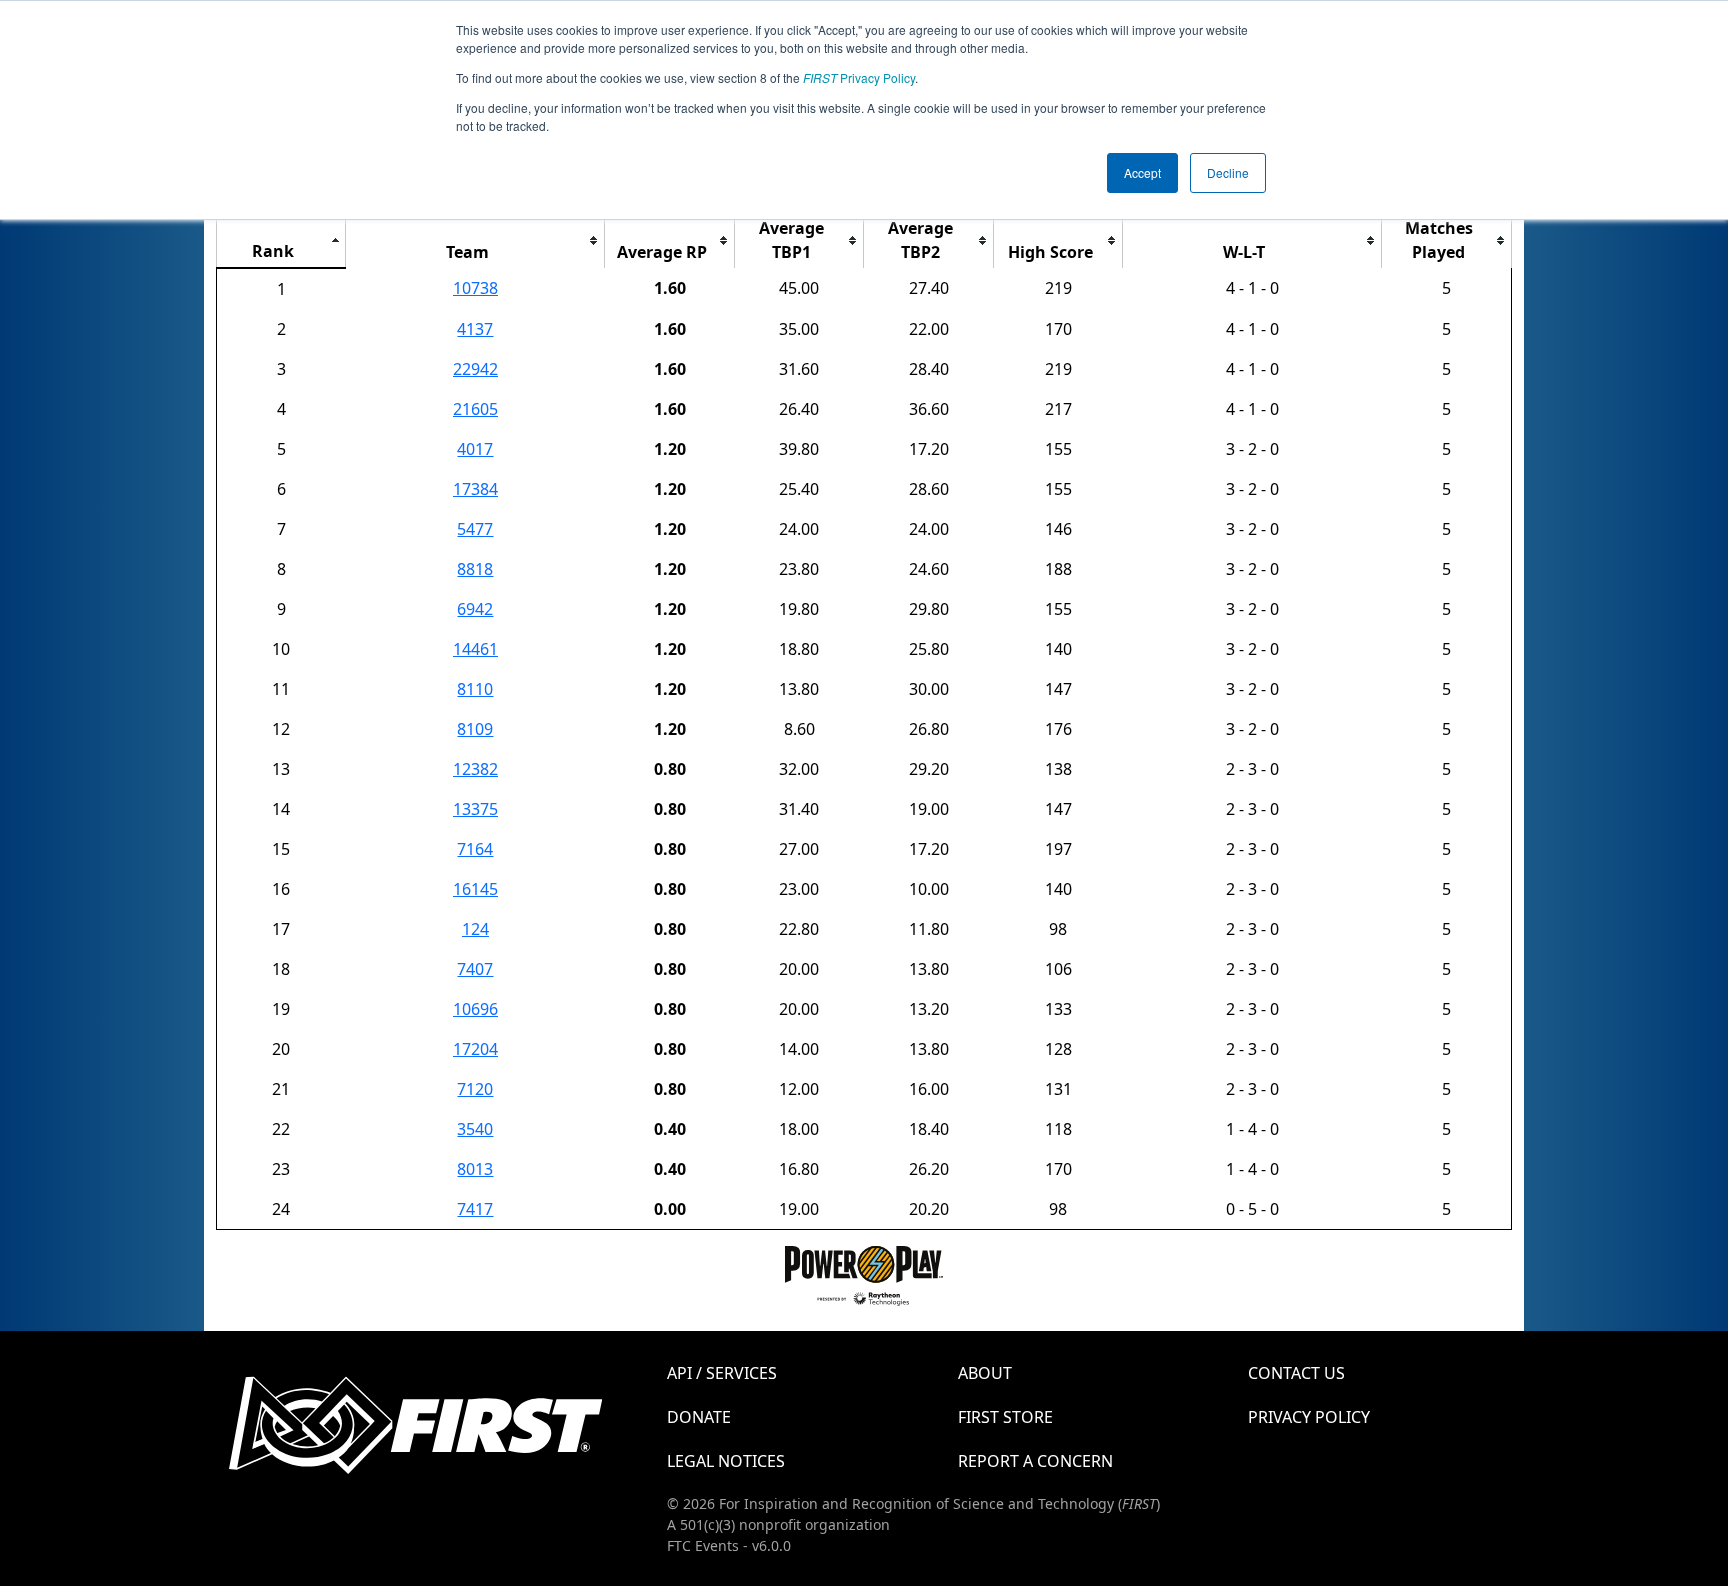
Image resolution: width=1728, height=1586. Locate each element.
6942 (475, 609)
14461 (475, 649)
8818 (475, 569)
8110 (475, 689)
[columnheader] (281, 240)
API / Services (722, 1373)
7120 (475, 1089)
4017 (475, 449)
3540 (475, 1129)
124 (475, 929)
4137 (475, 329)
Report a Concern (1035, 1461)
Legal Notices (726, 1461)
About (985, 1373)
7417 (475, 1209)
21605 (475, 409)
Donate (699, 1417)
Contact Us (1296, 1373)
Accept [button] (1142, 172)
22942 (475, 369)
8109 (475, 729)
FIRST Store (1005, 1417)
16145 (475, 889)
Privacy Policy (859, 77)
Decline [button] (1228, 172)
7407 (475, 969)
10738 (475, 288)
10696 (475, 1009)
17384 (475, 489)
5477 (475, 529)
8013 (475, 1169)
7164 (475, 849)
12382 (475, 769)
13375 (475, 809)
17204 (475, 1049)
